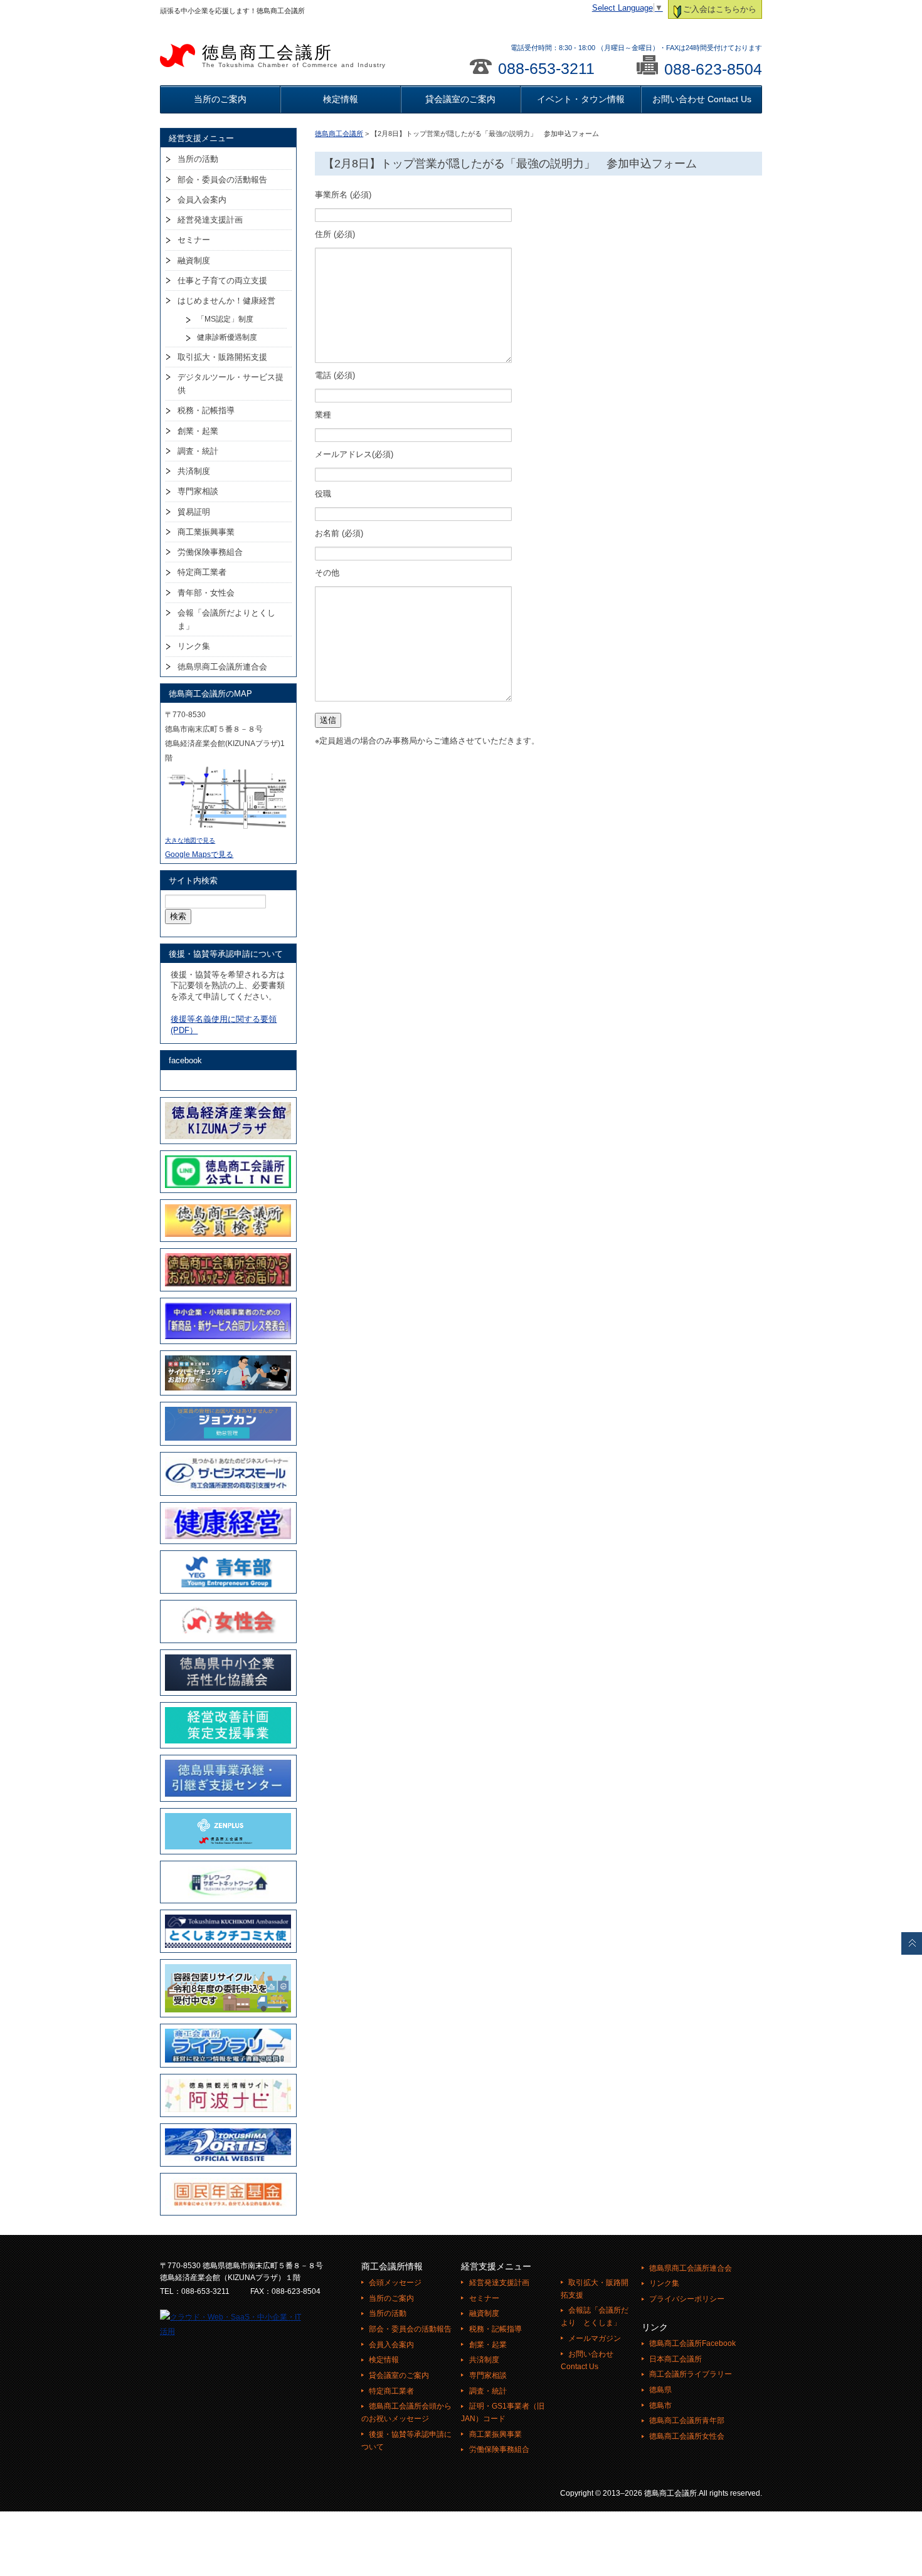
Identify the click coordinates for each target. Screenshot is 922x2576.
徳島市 (660, 2405)
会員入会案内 (202, 200)
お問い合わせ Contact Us (702, 99)
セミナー (194, 240)
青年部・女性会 (206, 593)
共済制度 (194, 471)
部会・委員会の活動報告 (222, 180)
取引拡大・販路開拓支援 (222, 357)
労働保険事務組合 (210, 552)
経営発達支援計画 (210, 220)
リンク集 (194, 646)
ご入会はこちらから (720, 9)
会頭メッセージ (395, 2283)
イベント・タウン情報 (581, 99)
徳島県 (660, 2390)
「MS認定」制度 (225, 319)
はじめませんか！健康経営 (226, 301)
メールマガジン (595, 2338)
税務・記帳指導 (206, 410)
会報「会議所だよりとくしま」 (226, 619)
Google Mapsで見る (199, 854)
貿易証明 (194, 512)
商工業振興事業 (206, 532)
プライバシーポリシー (687, 2299)
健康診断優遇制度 (227, 337)
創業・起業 (198, 431)
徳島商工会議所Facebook (692, 2343)
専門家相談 (198, 491)
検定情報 (341, 99)
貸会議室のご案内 (460, 99)
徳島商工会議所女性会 (687, 2436)
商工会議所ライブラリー (691, 2374)
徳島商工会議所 (294, 56)
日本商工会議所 (676, 2359)
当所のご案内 (220, 99)
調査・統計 (198, 451)
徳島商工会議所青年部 (687, 2421)
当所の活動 (198, 159)
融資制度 (194, 260)
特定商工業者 (202, 572)
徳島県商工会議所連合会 (222, 667)
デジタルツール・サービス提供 (230, 384)
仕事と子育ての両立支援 (222, 281)
